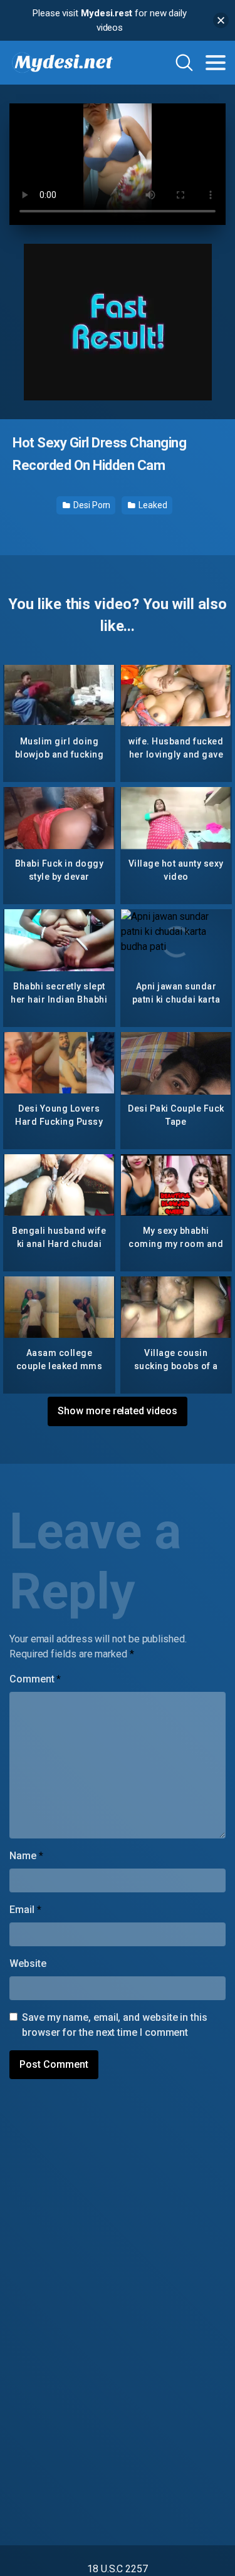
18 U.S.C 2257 (118, 2569)
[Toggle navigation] (216, 63)
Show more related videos (117, 1411)
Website (28, 1963)
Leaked (152, 505)
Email (25, 1910)
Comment (35, 1679)
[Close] (221, 20)
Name (26, 1856)
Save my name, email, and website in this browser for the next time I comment (115, 2025)
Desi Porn (91, 505)
